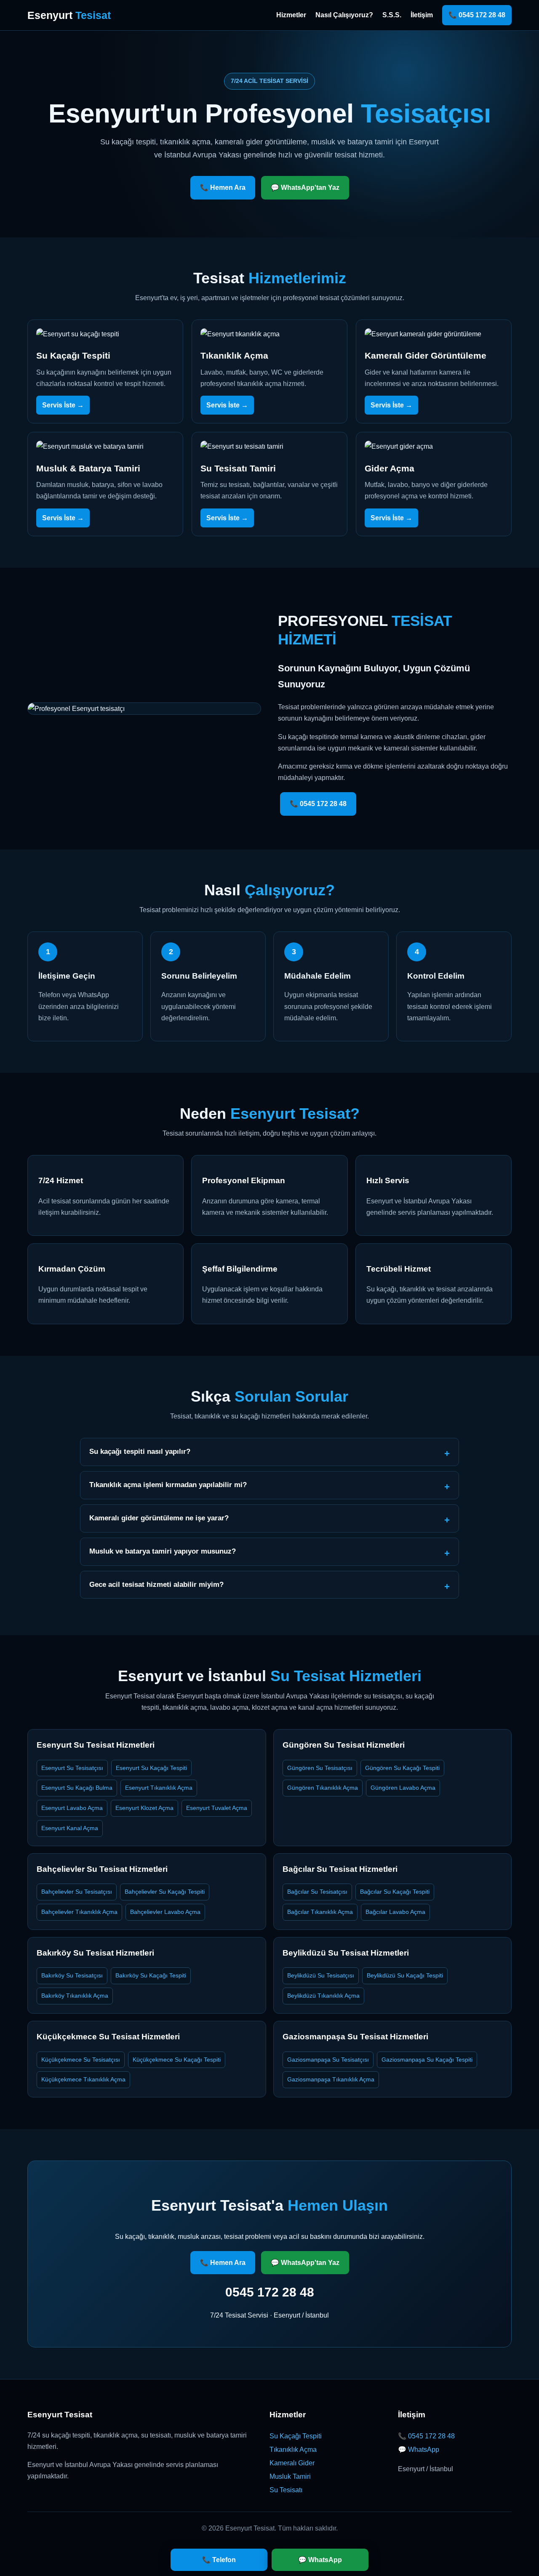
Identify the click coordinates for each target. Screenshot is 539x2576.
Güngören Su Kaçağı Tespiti (402, 1768)
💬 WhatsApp (419, 2450)
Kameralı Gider (292, 2463)
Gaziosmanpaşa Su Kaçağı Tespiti (427, 2060)
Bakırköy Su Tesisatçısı (72, 1975)
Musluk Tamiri (290, 2476)
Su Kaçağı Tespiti (296, 2436)
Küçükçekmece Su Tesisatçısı (81, 2060)
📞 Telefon (219, 2560)
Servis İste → (63, 405)
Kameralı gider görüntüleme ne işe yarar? (159, 1518)
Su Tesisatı (286, 2490)
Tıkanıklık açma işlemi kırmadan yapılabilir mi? (168, 1485)
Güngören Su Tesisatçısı (320, 1768)
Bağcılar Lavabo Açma (395, 1912)
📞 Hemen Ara (223, 188)
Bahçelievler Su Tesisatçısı (77, 1892)
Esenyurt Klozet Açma (144, 1808)
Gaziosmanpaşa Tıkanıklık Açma (331, 2079)
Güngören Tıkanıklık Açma (323, 1788)
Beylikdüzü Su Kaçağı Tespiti (405, 1975)
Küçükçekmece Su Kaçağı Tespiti (177, 2060)
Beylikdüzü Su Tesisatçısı (321, 1975)
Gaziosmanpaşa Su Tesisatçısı (328, 2060)
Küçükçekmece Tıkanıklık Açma (83, 2079)
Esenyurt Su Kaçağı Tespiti (151, 1768)
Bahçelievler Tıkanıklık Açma (79, 1912)
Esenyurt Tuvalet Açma (217, 1808)
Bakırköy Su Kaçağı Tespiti (151, 1975)
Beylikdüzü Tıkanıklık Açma (323, 1996)
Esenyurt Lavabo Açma (72, 1808)
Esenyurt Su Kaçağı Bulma (77, 1788)
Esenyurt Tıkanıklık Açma (159, 1788)
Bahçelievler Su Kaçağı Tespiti (165, 1892)
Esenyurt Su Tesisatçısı (72, 1768)
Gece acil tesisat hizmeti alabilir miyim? (156, 1585)
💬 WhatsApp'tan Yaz (305, 188)
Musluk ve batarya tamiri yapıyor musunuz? (163, 1551)
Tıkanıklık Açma (293, 2450)
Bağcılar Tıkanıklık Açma (320, 1912)
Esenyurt (69, 15)
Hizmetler (291, 15)
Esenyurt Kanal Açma (70, 1828)
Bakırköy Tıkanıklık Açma (75, 1996)
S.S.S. (392, 15)
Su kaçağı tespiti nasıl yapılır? (140, 1452)
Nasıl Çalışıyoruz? (344, 15)
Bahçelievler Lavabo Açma (165, 1912)
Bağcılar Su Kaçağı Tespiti (395, 1892)
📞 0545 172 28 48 (477, 15)
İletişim (422, 15)
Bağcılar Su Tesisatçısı (317, 1892)
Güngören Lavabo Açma (403, 1788)
